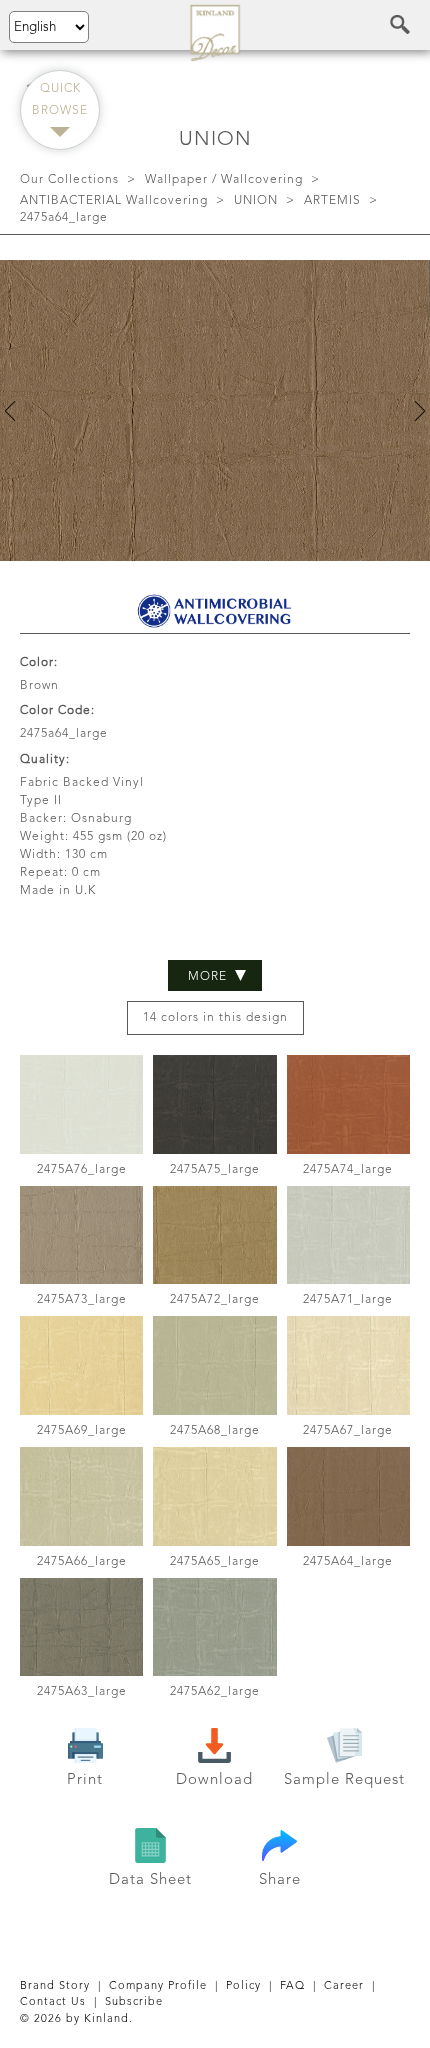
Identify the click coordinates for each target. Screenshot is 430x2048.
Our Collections (69, 180)
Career (344, 1986)
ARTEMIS (332, 201)
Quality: (45, 760)
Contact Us (53, 2002)
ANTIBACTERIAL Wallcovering (114, 201)
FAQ (292, 1986)
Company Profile (158, 1986)
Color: (39, 663)
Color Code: (57, 711)
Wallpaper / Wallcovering (224, 180)
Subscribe (134, 2002)
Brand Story (55, 1986)
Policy (243, 1986)
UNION (256, 201)
